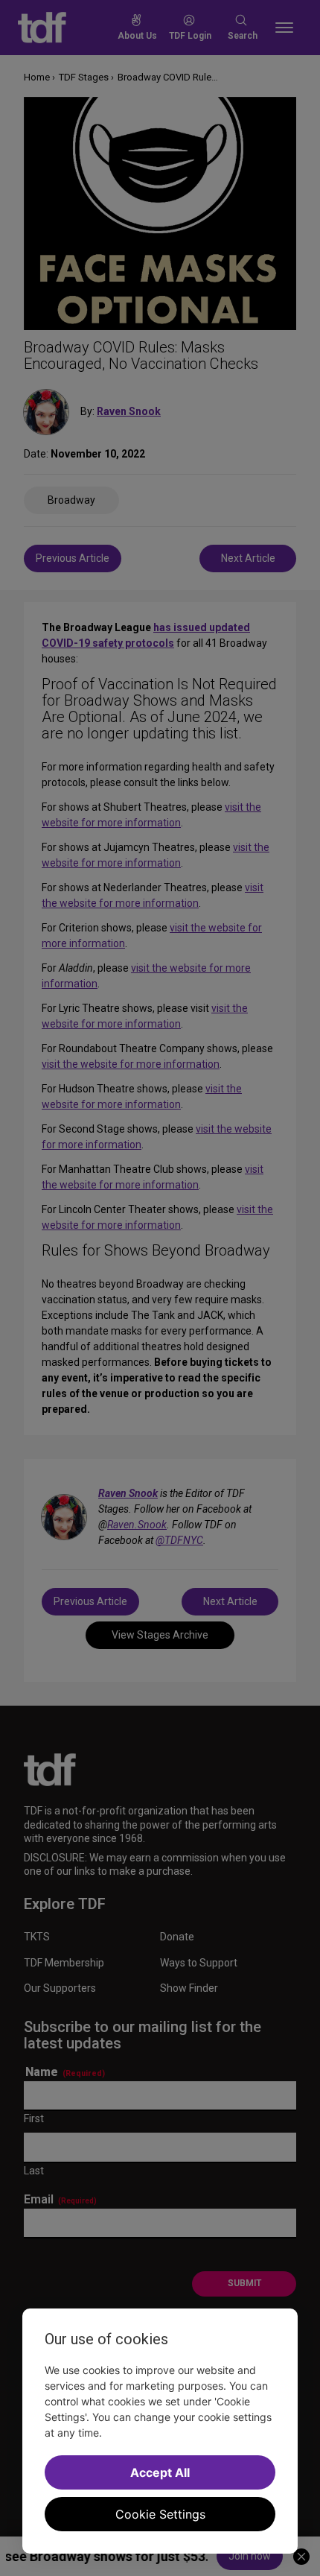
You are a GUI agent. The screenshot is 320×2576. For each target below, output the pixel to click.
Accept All (160, 2472)
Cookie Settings (160, 2514)
